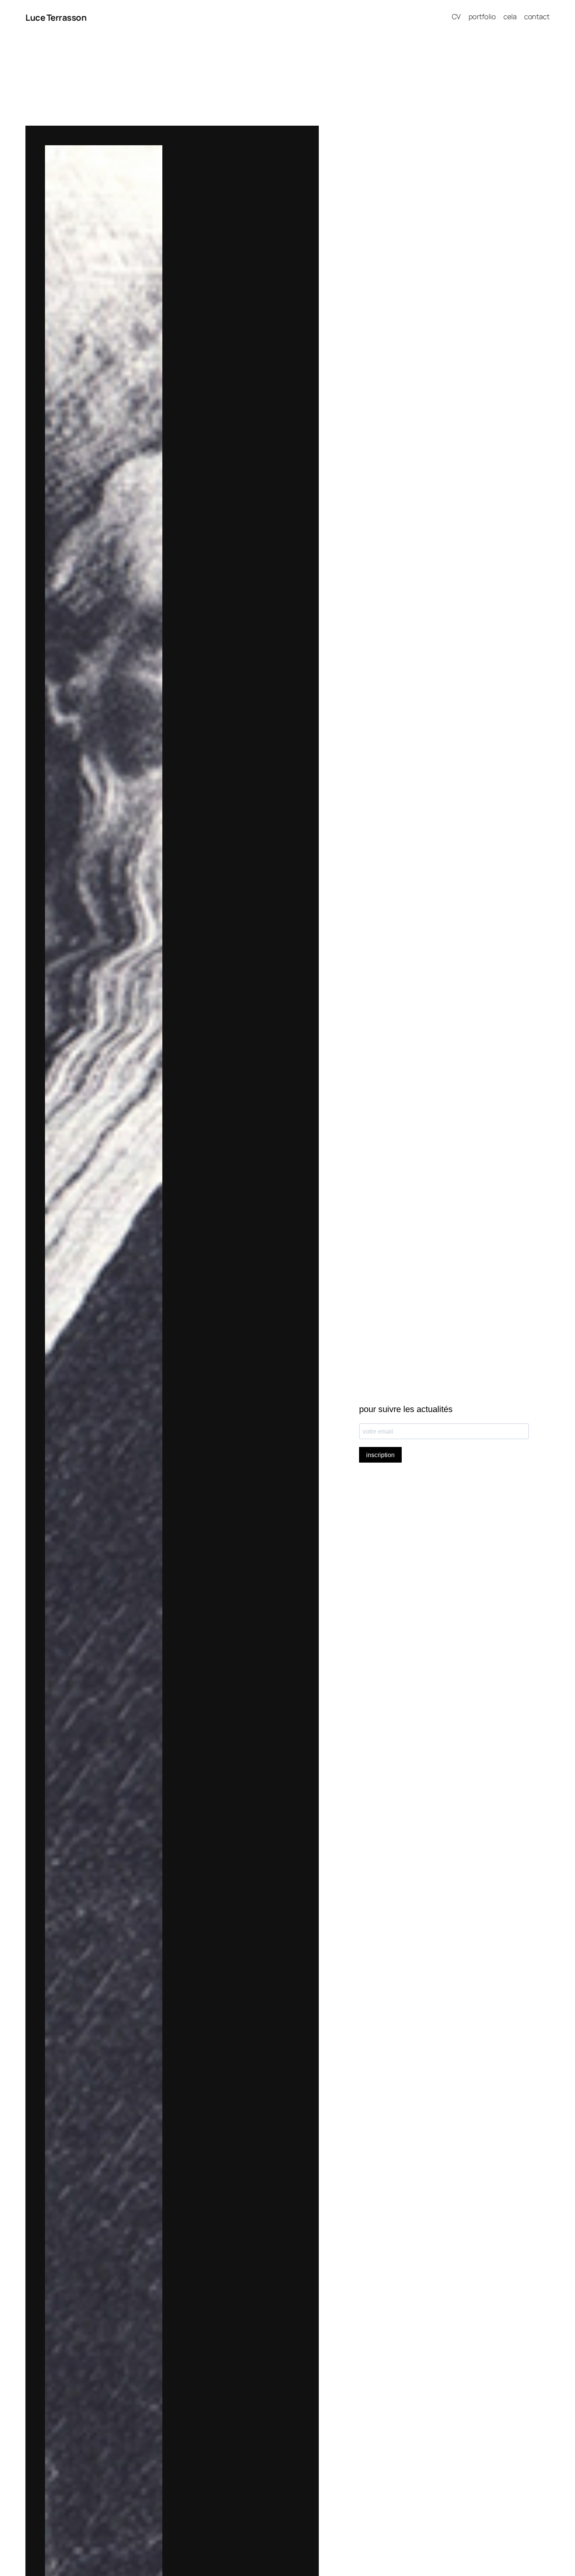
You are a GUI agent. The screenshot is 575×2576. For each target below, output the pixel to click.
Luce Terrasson (56, 18)
